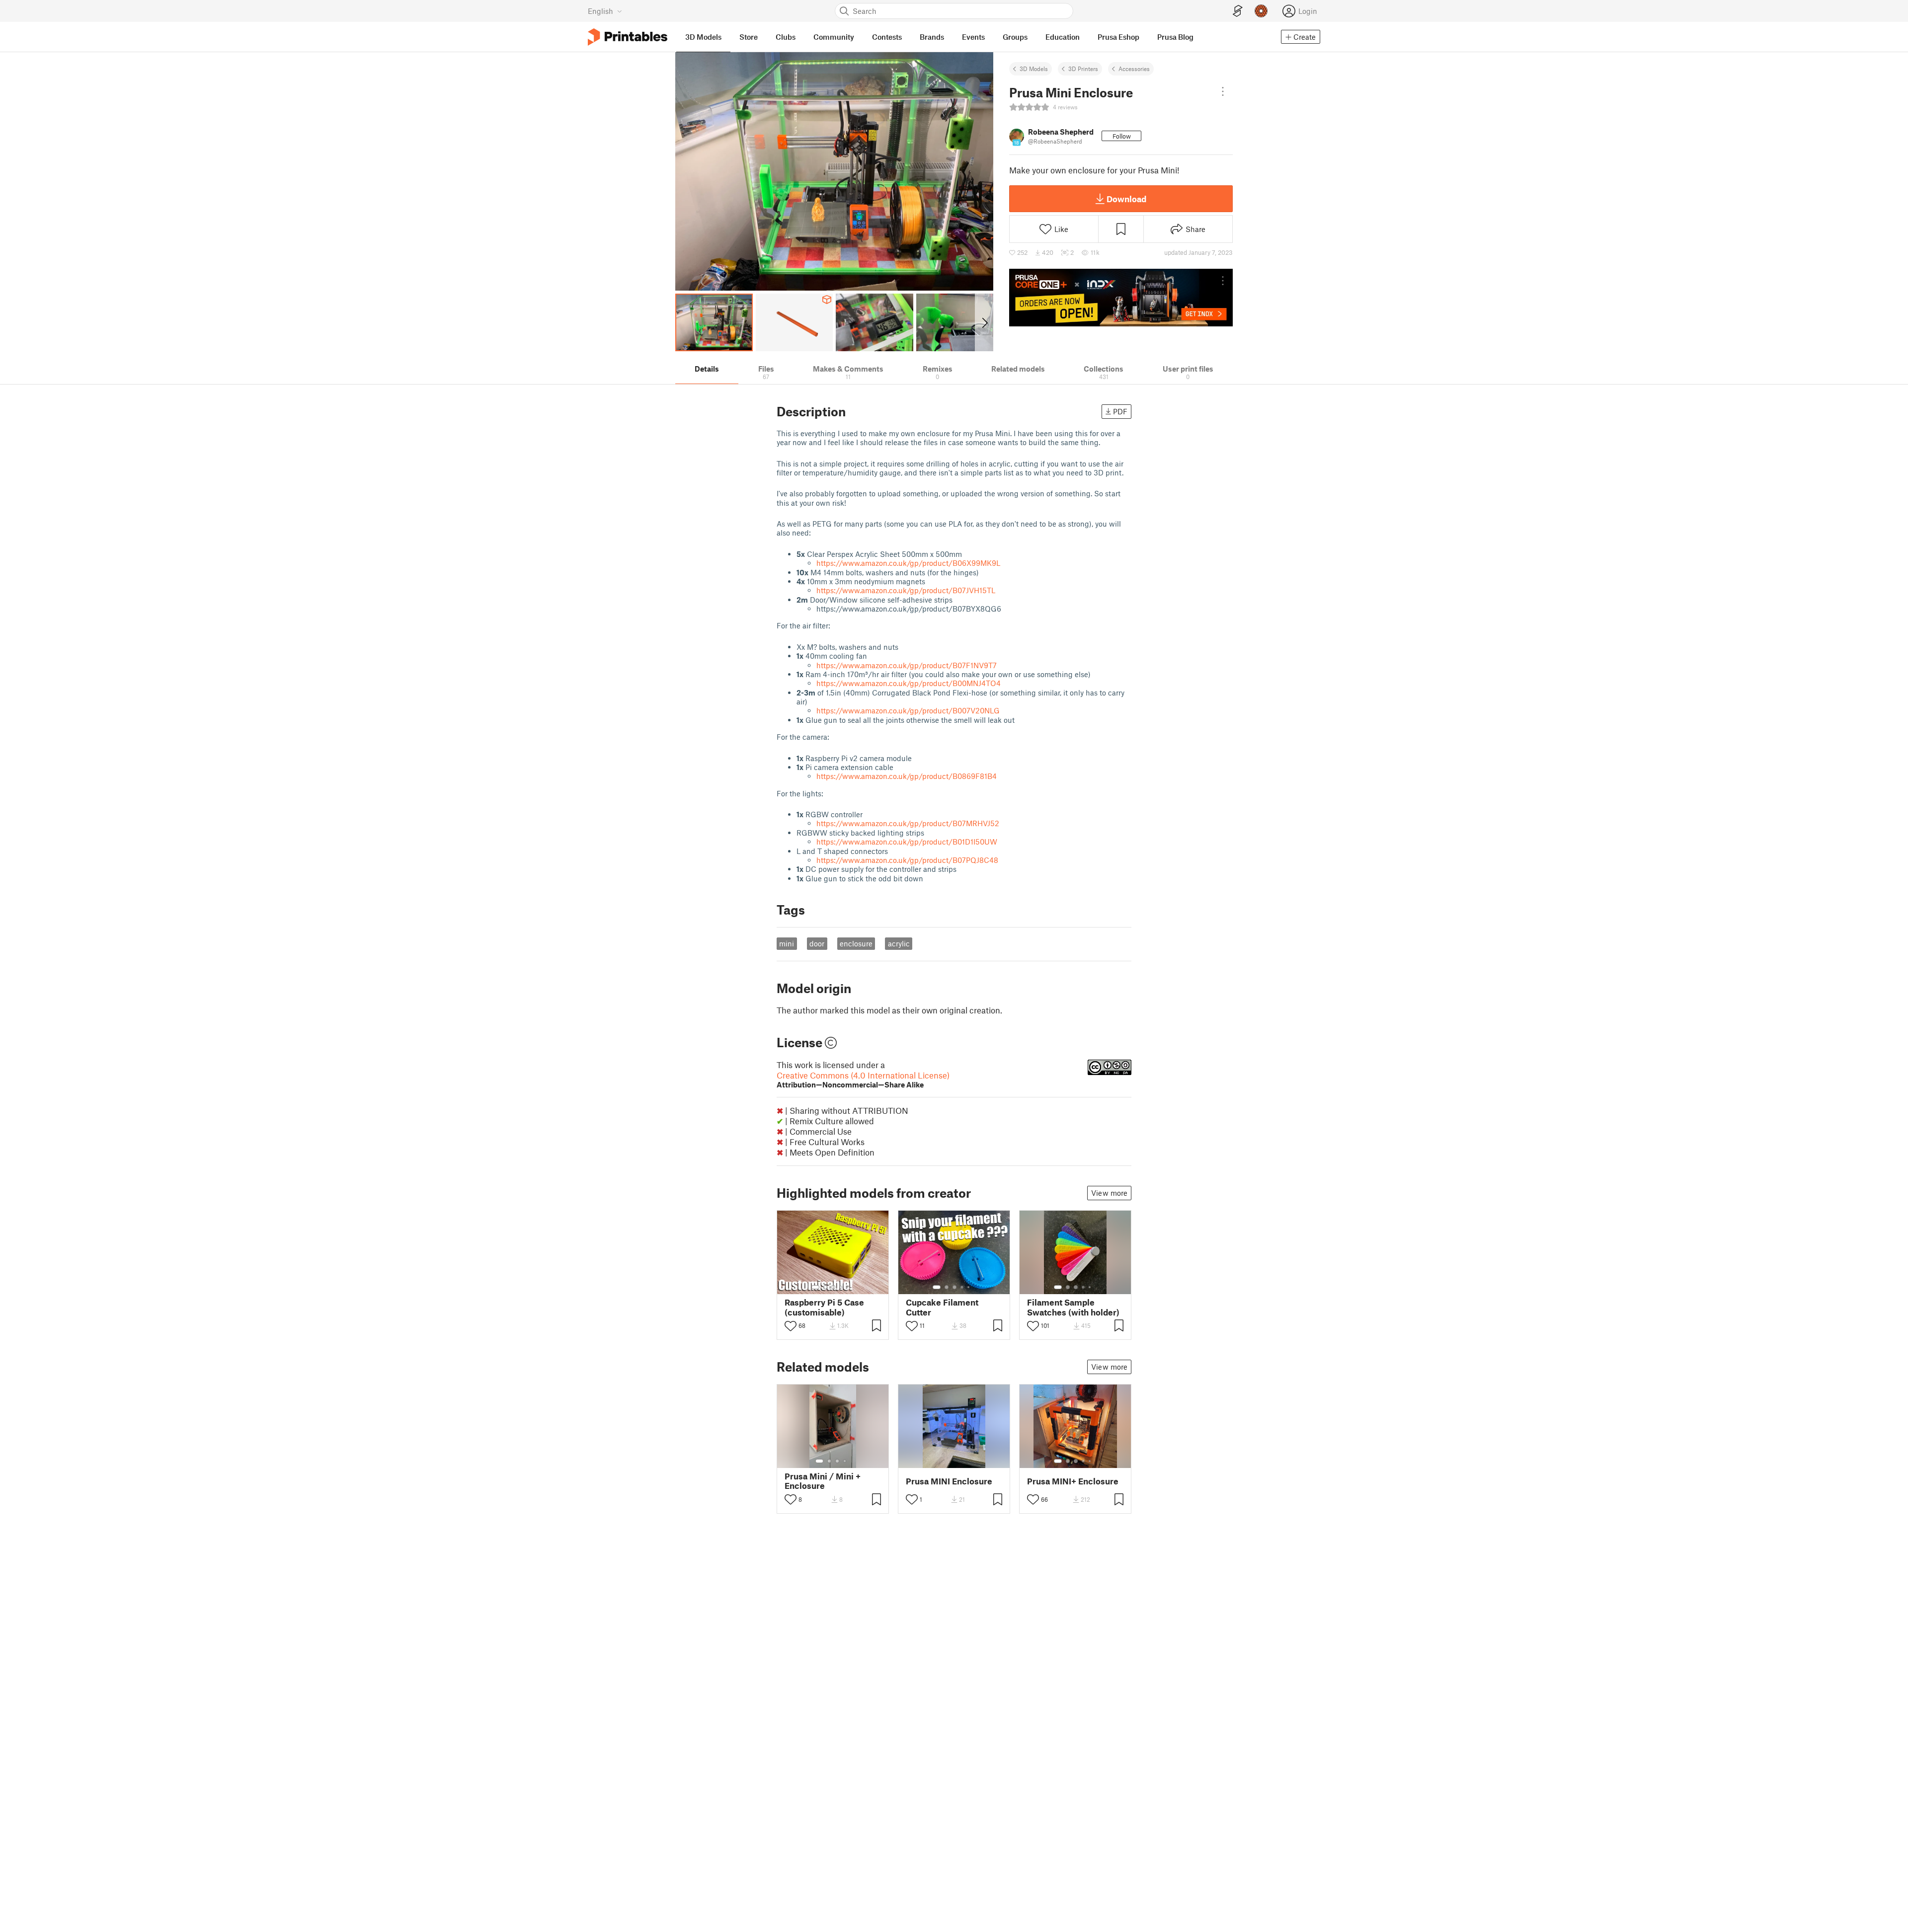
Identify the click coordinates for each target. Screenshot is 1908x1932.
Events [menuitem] (973, 37)
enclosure (856, 943)
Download (1126, 199)
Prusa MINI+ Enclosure (1073, 1481)
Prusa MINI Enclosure (949, 1481)
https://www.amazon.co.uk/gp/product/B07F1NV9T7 (907, 665)
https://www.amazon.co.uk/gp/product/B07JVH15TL (906, 590)
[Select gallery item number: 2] (825, 1287)
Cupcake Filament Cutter (942, 1307)
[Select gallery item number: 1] (815, 1287)
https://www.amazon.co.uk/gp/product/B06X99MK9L (908, 563)
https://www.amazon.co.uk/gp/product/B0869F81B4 (907, 776)
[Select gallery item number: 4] (841, 1287)
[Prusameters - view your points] (1261, 11)
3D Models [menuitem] (703, 37)
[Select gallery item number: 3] (833, 1287)
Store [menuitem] (749, 37)
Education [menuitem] (1063, 37)
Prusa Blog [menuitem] (1175, 37)
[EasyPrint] (1238, 11)
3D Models (1034, 69)
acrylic (899, 943)
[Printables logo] (628, 37)
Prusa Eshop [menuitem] (1118, 37)
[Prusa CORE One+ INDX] (1121, 298)
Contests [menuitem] (887, 37)
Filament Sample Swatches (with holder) (1073, 1307)
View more (1109, 1193)
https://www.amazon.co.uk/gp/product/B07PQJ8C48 (907, 860)
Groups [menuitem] (1015, 37)
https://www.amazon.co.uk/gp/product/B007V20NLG (908, 710)
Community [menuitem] (834, 37)
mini (787, 943)
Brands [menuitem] (932, 37)
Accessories (1134, 69)
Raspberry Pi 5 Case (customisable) (824, 1307)
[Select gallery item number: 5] (848, 1287)
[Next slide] (984, 322)
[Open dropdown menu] (1223, 91)
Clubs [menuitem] (786, 37)
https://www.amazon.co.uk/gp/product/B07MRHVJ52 (908, 823)
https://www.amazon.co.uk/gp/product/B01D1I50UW (907, 842)
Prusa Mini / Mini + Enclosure (823, 1481)
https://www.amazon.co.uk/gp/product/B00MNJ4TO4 (909, 683)
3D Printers (1083, 69)
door (817, 943)
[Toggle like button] (791, 1326)
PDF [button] (1120, 411)
